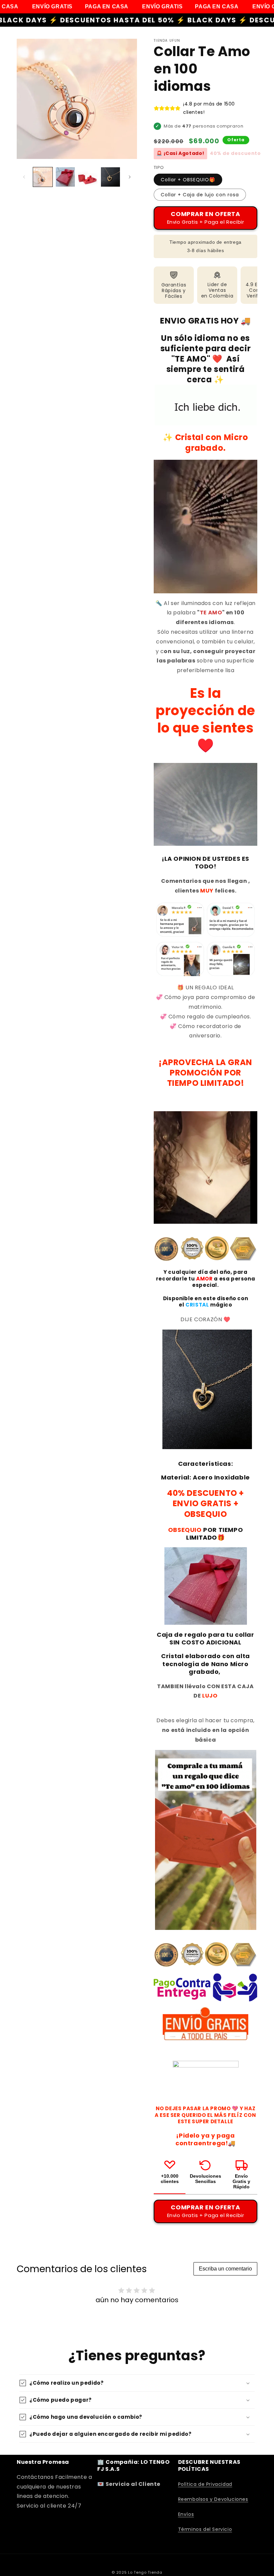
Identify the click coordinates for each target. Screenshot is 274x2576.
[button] (137, 2383)
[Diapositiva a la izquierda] (24, 177)
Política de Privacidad (205, 2484)
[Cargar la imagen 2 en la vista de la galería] (65, 177)
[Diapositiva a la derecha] (130, 177)
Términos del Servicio (205, 2529)
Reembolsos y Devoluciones (213, 2499)
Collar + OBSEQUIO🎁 (188, 180)
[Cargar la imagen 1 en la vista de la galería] (43, 177)
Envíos (186, 2514)
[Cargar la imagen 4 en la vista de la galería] (111, 177)
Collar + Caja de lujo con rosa (200, 195)
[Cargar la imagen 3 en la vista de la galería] (88, 177)
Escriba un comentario (225, 2269)
